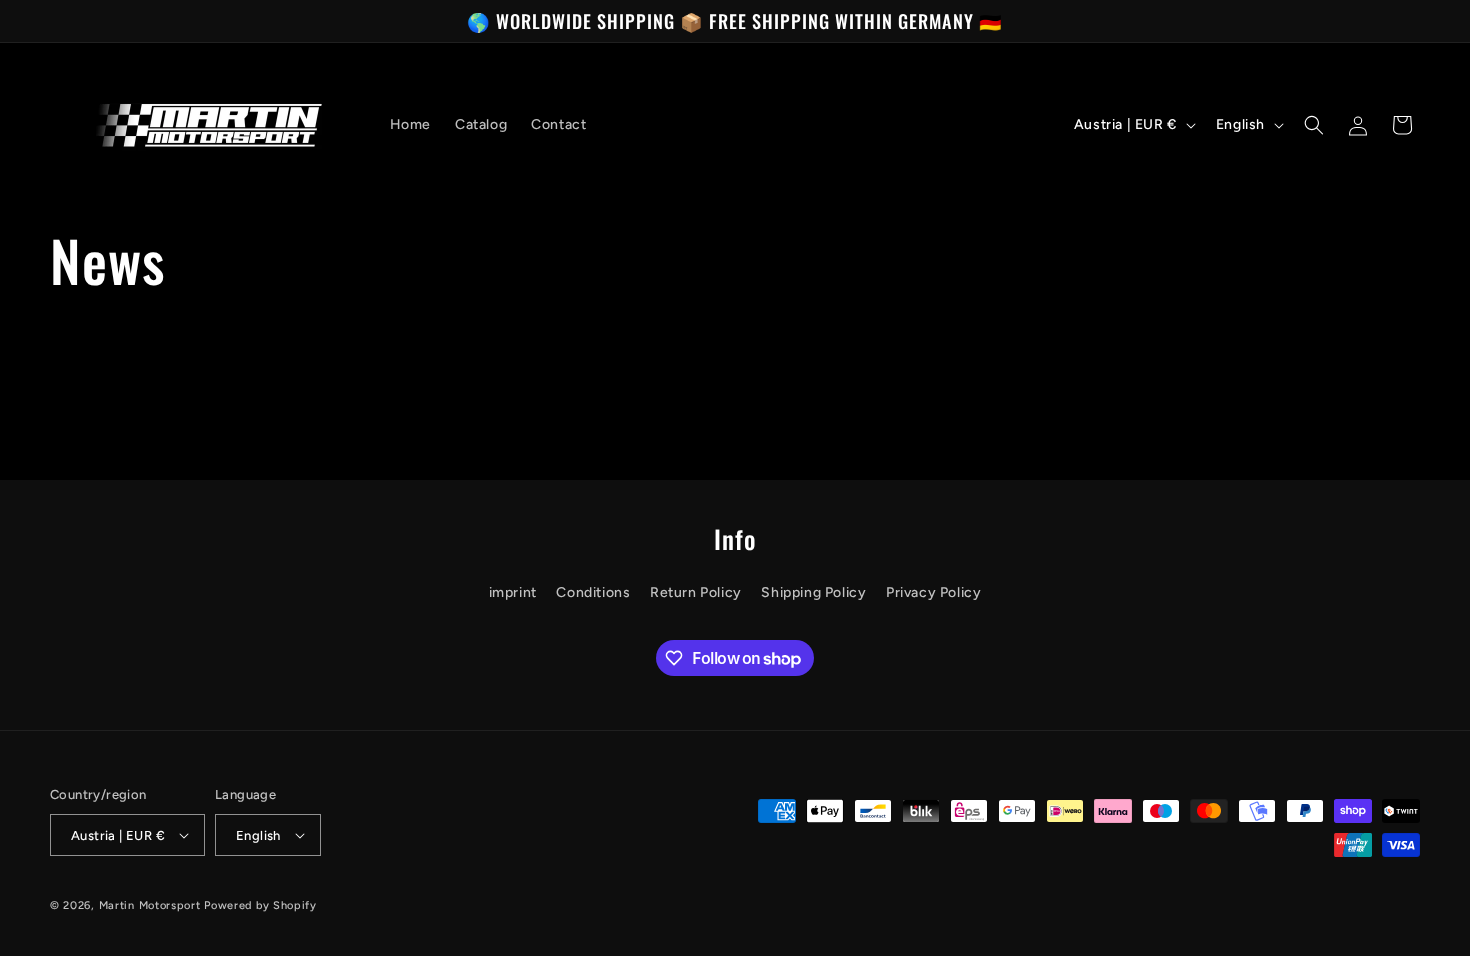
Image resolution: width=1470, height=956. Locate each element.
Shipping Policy (813, 592)
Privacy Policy (933, 592)
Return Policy (696, 592)
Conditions (593, 592)
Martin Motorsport (150, 905)
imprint (513, 592)
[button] (1314, 125)
